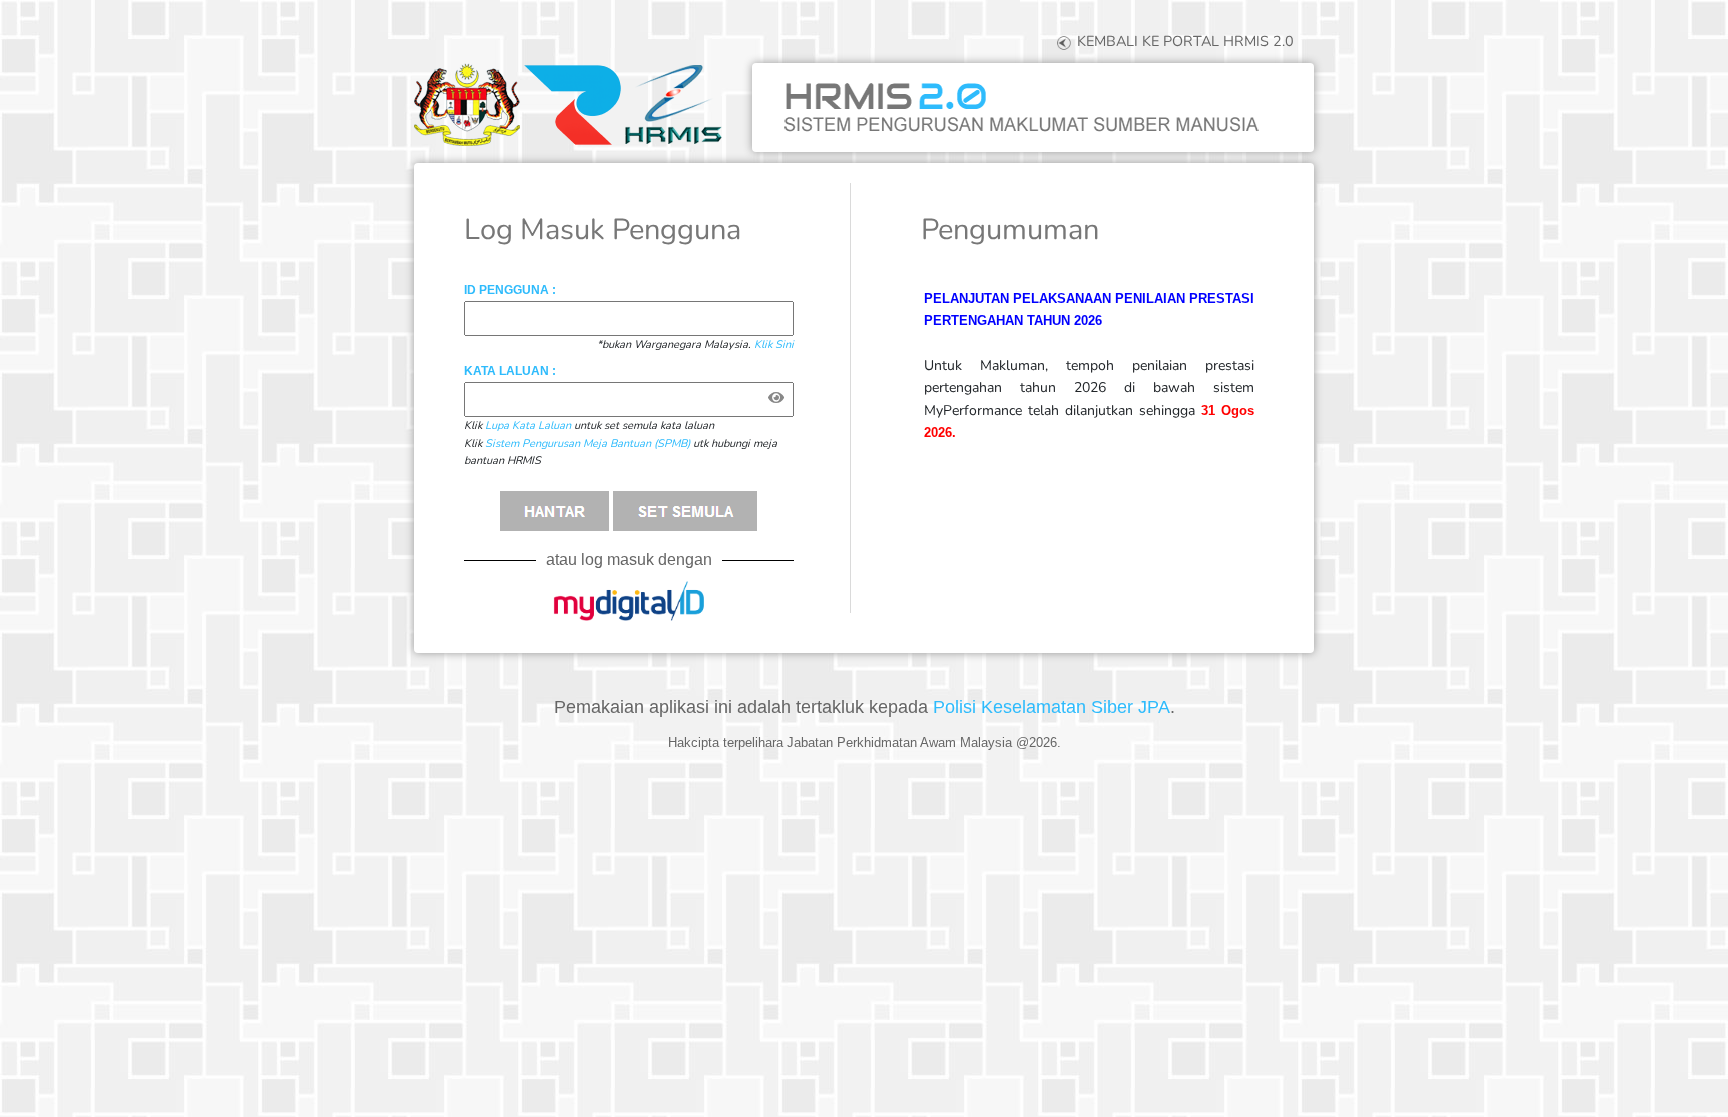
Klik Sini (774, 344)
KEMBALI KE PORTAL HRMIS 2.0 (1183, 41)
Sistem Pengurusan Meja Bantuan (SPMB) (587, 443)
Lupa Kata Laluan (528, 425)
